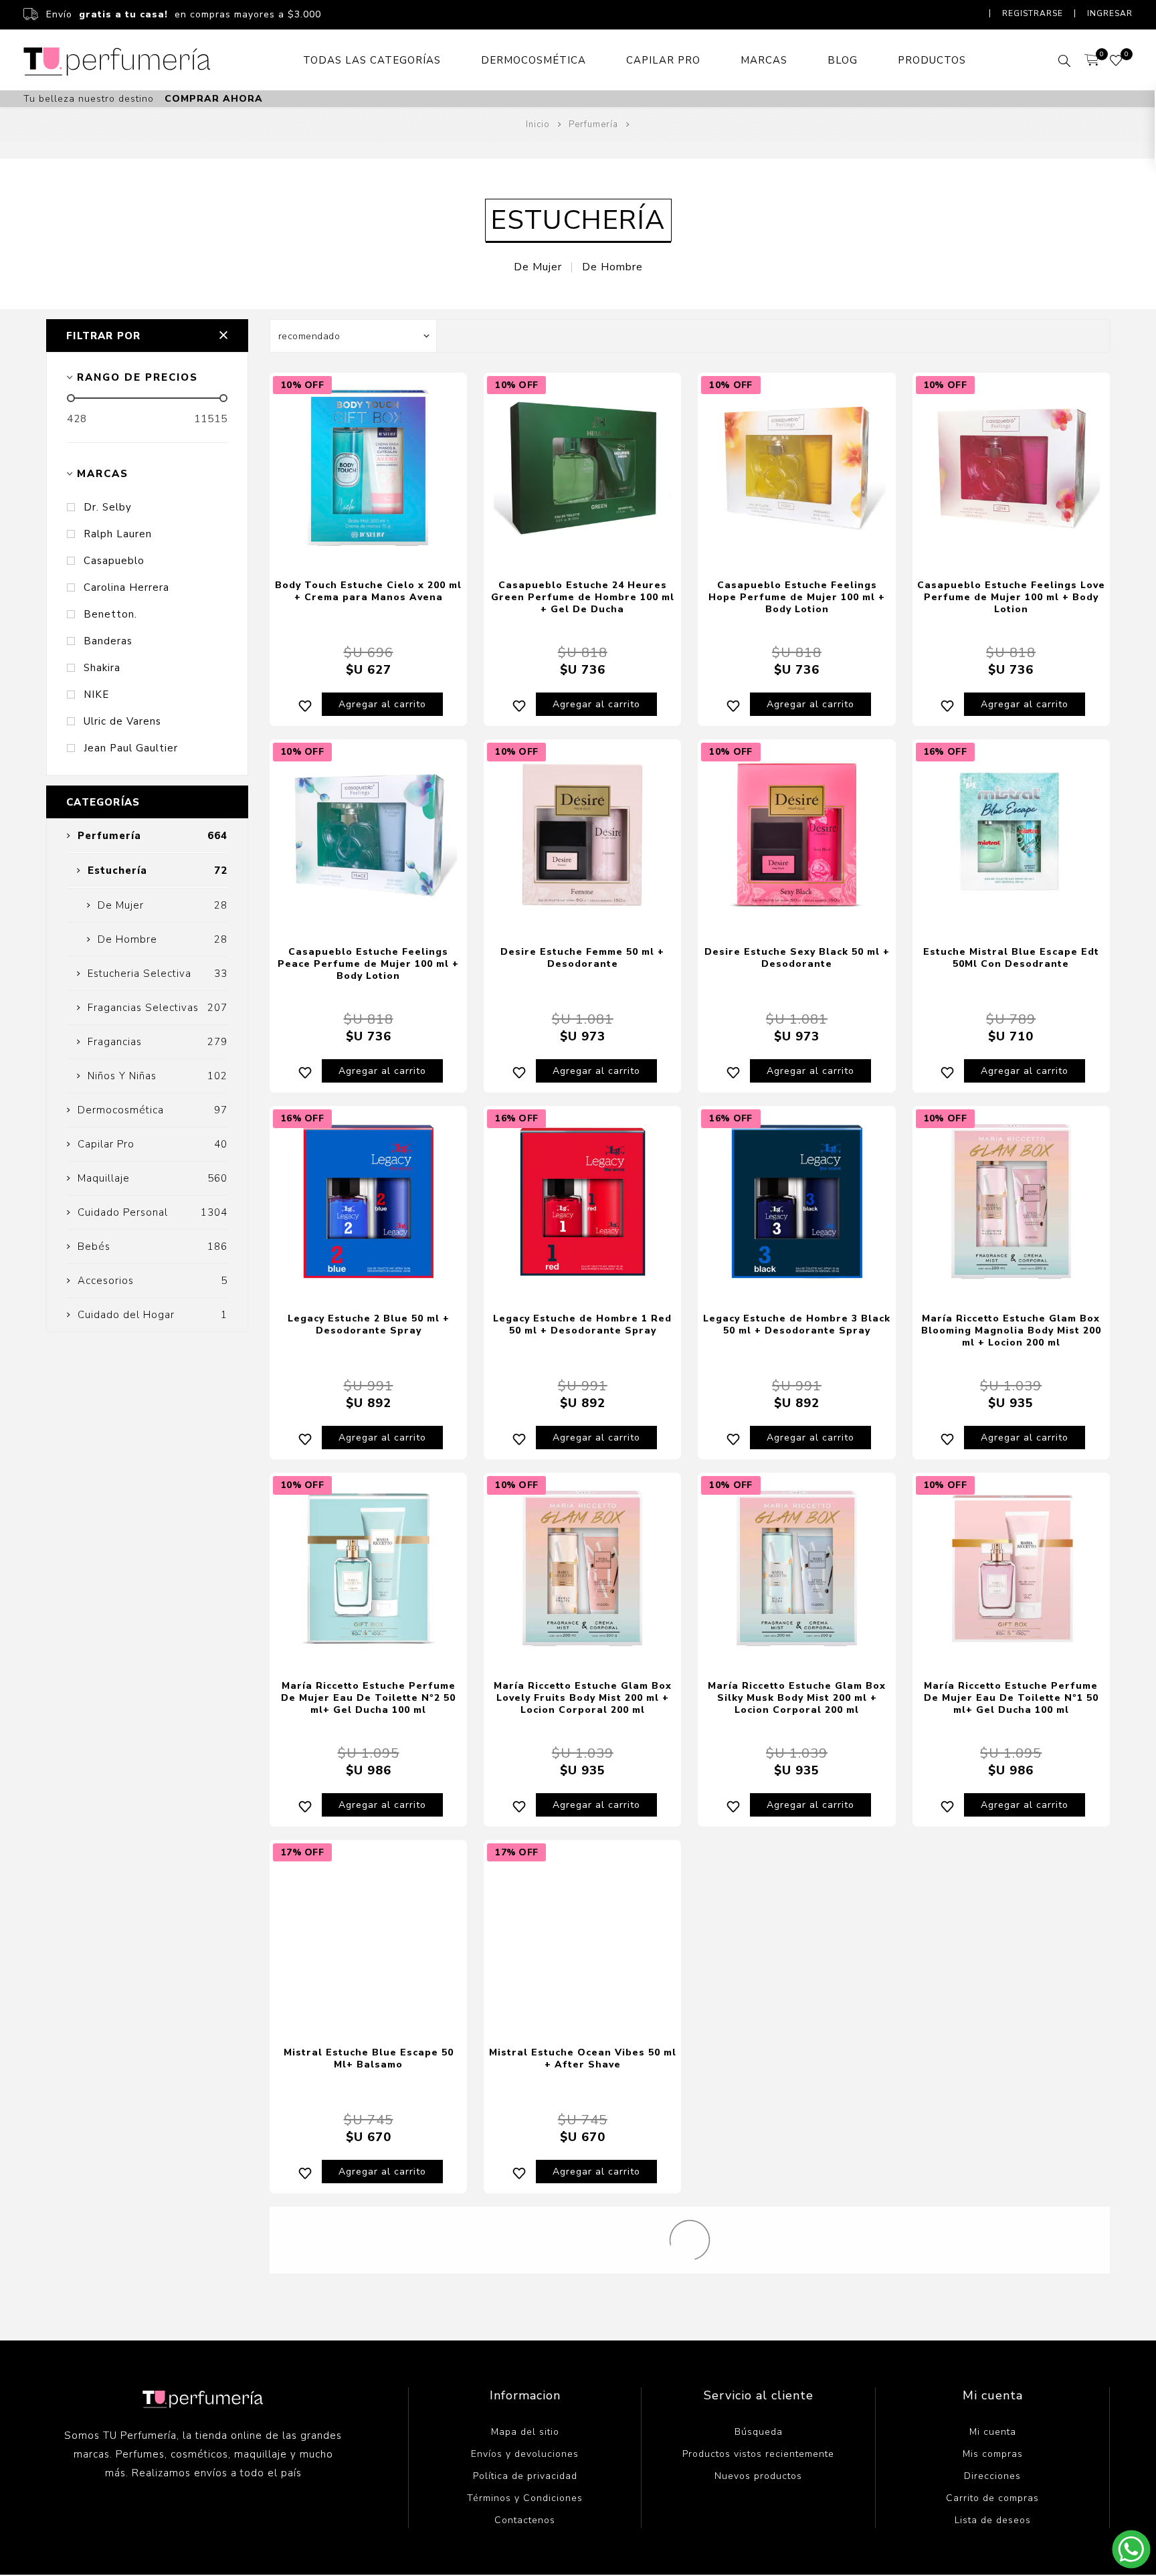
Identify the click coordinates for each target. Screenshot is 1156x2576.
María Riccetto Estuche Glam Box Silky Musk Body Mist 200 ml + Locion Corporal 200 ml (797, 1698)
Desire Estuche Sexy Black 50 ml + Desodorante (797, 958)
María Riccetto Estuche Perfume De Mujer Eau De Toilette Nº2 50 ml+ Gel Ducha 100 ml (368, 1698)
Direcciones (992, 2476)
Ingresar (1110, 13)
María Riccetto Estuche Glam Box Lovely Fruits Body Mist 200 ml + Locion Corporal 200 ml (583, 1698)
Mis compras (993, 2454)
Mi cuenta (993, 2432)
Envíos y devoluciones (525, 2454)
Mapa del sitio (525, 2432)
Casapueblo (114, 561)
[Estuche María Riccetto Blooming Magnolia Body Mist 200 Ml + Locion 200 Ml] (1011, 1201)
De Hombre (612, 267)
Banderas (108, 641)
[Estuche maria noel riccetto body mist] (582, 1568)
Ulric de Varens (122, 721)
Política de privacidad (525, 2476)
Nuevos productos (758, 2476)
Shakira (102, 668)
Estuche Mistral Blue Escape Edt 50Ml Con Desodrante (1011, 958)
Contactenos (525, 2520)
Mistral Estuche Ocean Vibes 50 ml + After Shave (583, 2058)
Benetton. (110, 614)
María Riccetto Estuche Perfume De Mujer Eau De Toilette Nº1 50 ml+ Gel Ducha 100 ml (1011, 1698)
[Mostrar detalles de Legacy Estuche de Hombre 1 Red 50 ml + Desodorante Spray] (582, 1201)
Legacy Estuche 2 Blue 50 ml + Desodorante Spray (369, 1324)
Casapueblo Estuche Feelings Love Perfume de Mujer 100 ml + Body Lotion (1011, 597)
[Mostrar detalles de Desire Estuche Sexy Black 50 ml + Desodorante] (796, 835)
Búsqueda (759, 2432)
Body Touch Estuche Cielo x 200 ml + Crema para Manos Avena (368, 591)
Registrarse (1033, 13)
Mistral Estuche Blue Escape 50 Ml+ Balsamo (369, 2058)
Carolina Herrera (126, 587)
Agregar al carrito (382, 704)
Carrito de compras (992, 2498)
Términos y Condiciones (525, 2498)
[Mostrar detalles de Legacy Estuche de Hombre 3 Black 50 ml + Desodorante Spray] (796, 1201)
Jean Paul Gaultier (131, 748)
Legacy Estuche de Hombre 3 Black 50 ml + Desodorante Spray (797, 1324)
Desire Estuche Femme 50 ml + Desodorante (582, 958)
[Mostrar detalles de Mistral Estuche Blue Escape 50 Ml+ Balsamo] (368, 1935)
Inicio (538, 124)
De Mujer (538, 267)
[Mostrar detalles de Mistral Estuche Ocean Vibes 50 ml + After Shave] (582, 1935)
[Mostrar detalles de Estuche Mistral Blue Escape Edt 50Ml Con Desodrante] (1011, 835)
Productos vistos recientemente (758, 2454)
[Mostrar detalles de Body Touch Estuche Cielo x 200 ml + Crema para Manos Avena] (368, 468)
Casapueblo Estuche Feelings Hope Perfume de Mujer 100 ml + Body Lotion (797, 597)
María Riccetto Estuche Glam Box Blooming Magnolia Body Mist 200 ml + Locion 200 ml (1011, 1330)
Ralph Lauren (118, 534)
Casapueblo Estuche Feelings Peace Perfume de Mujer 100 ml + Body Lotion (368, 964)
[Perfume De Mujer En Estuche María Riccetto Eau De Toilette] (1011, 1568)
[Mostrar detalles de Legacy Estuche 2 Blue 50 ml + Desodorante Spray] (368, 1201)
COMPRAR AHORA (214, 99)
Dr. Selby (108, 507)
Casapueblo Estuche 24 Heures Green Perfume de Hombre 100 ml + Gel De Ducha (583, 597)
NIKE (96, 695)
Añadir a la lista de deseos (305, 704)
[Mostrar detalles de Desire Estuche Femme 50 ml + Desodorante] (582, 835)
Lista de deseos (993, 2520)
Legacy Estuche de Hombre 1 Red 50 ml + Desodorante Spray (582, 1324)
